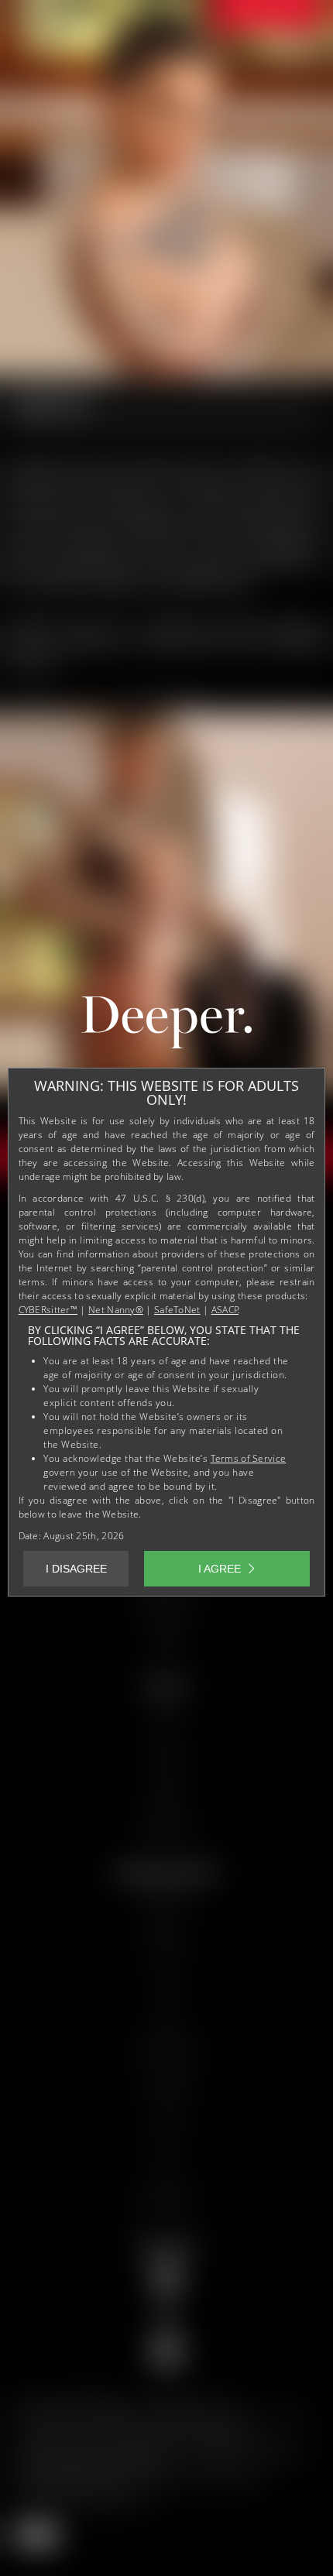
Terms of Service (249, 1458)
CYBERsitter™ (48, 1310)
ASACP (225, 1310)
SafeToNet (177, 1310)
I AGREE (220, 1569)
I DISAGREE (76, 1569)
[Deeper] (166, 1026)
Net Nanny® (116, 1310)
